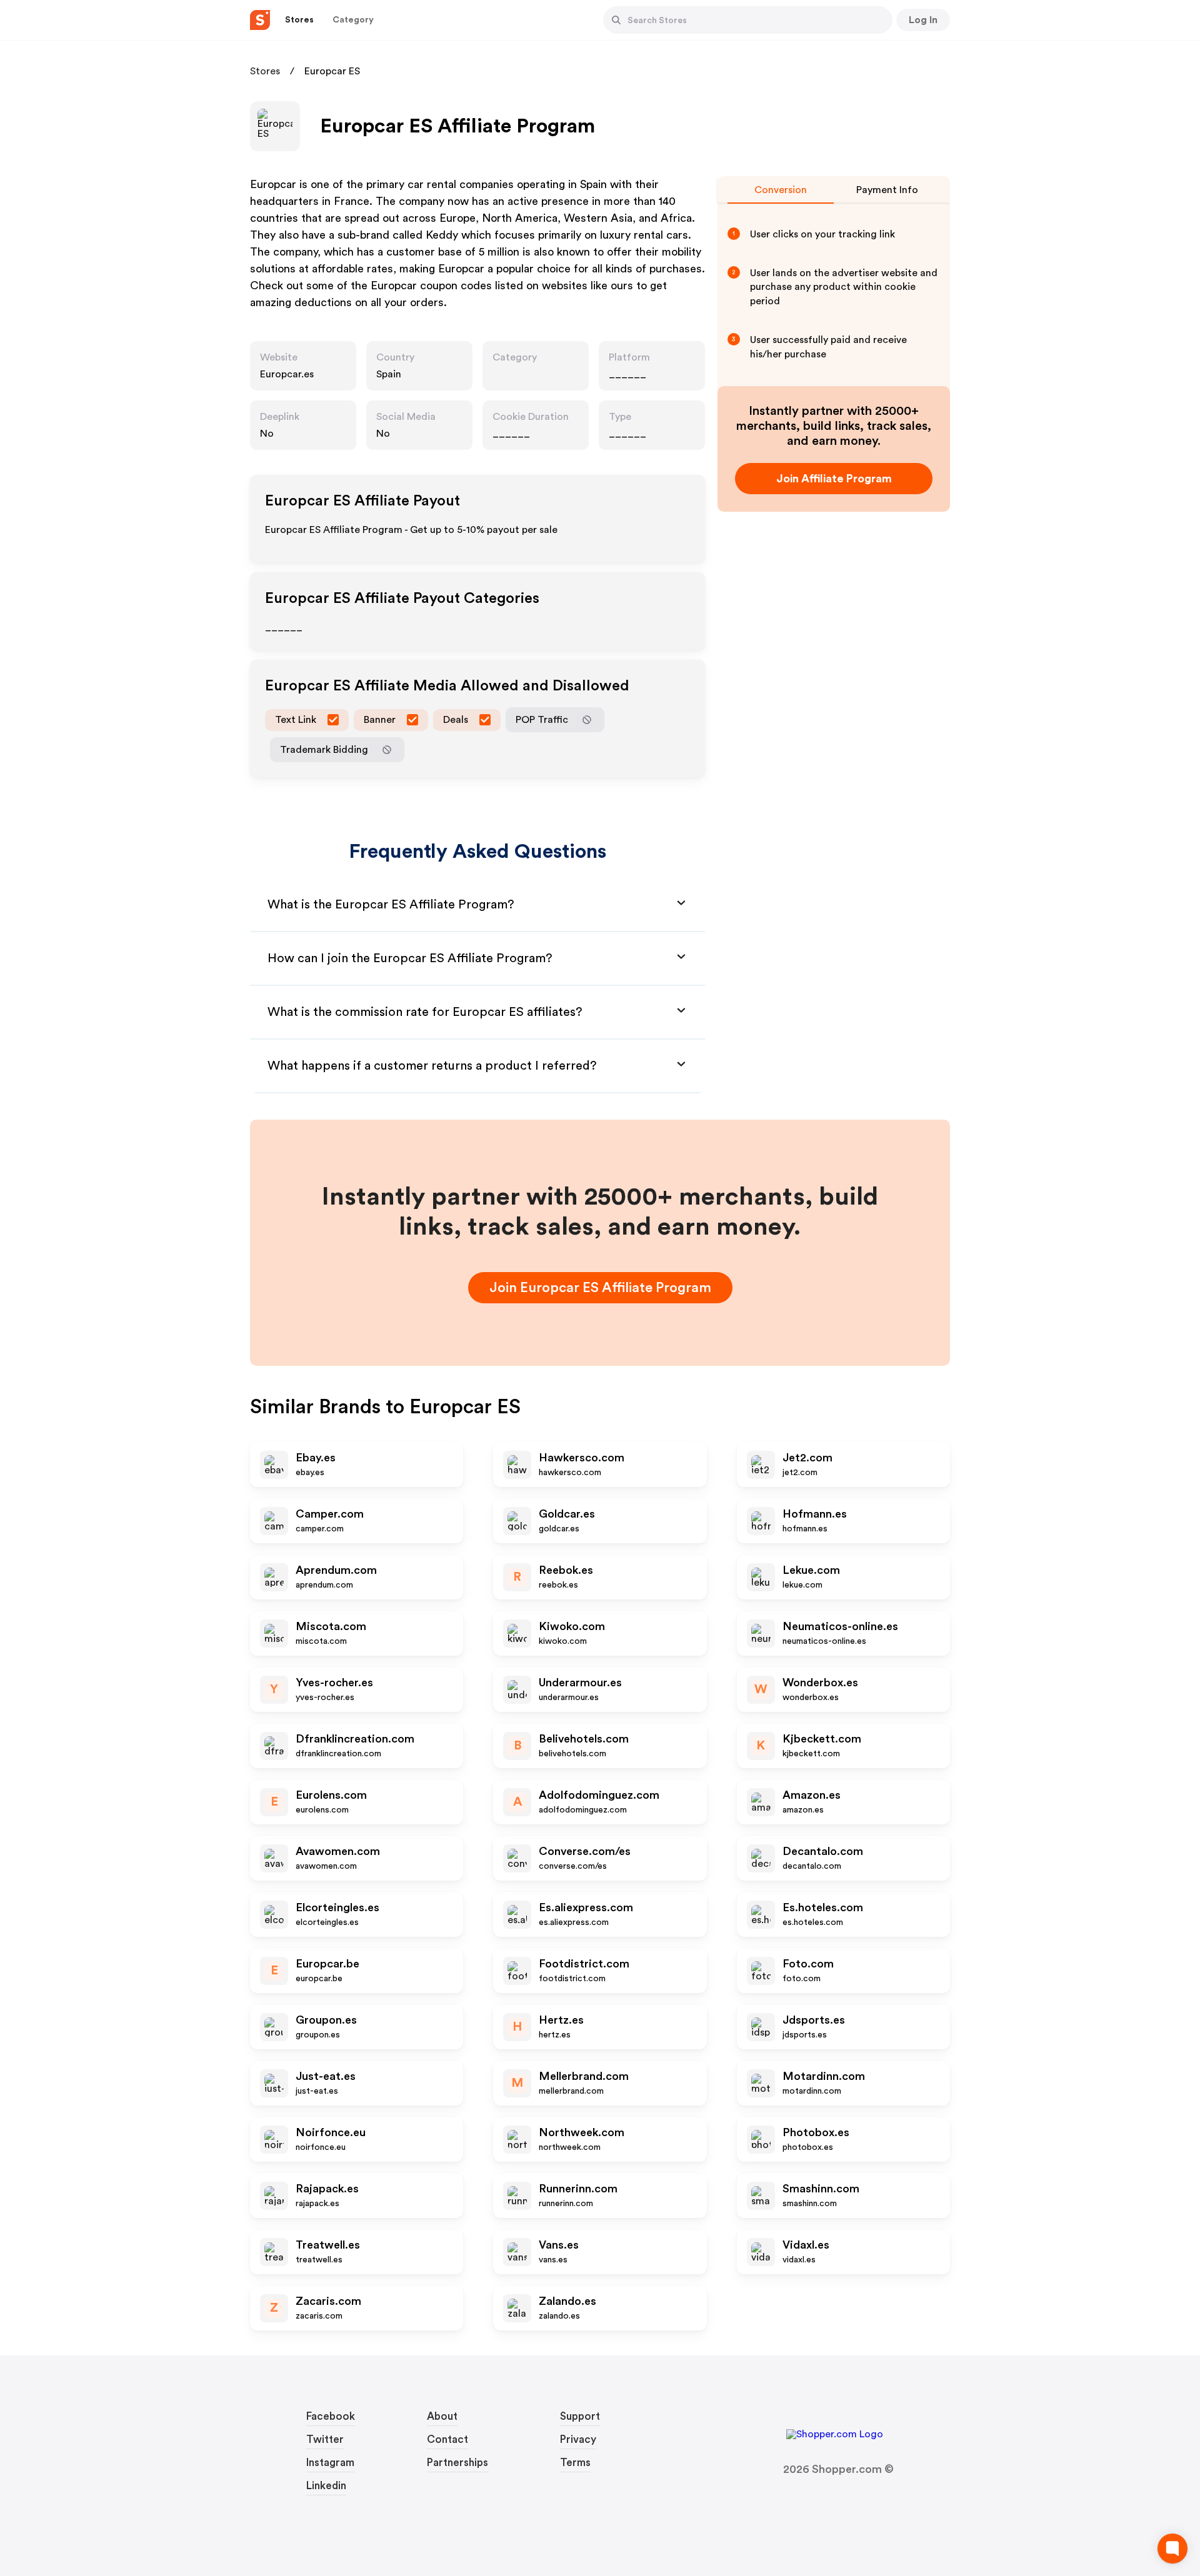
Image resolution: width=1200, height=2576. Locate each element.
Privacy (578, 2439)
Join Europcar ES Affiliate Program (600, 1288)
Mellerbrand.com (584, 2076)
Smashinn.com (821, 2189)
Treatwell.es (328, 2245)
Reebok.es (566, 1570)
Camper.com (330, 1514)
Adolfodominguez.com (599, 1795)
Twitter (325, 2439)
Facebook (331, 2416)
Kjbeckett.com (822, 1739)
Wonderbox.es (820, 1683)
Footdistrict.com (584, 1964)
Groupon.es (326, 2020)
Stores (265, 71)
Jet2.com (807, 1458)
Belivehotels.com (584, 1739)
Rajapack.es (327, 2189)
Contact (447, 2439)
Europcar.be (327, 1964)
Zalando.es (567, 2301)
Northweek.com (582, 2132)
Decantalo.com (823, 1851)
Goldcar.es (567, 1514)
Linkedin (326, 2486)
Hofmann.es (815, 1514)
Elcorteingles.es (337, 1907)
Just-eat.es (326, 2076)
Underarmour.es (580, 1683)
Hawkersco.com (582, 1458)
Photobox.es (816, 2132)
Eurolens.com (331, 1795)
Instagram (330, 2463)
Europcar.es (287, 374)
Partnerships (457, 2463)
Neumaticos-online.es (840, 1626)
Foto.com (808, 1964)
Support (580, 2416)
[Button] (616, 20)
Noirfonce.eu (331, 2132)
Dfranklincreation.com (355, 1739)
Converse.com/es (585, 1851)
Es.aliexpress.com (586, 1907)
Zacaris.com (328, 2301)
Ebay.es (316, 1458)
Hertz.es (561, 2020)
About (442, 2416)
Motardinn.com (824, 2076)
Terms (575, 2463)
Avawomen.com (338, 1851)
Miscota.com (331, 1626)
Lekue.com (811, 1570)
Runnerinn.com (578, 2189)
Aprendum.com (336, 1570)
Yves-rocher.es (334, 1683)
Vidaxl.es (806, 2245)
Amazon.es (812, 1795)
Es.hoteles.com (823, 1907)
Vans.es (559, 2245)
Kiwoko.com (572, 1626)
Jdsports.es (814, 2020)
